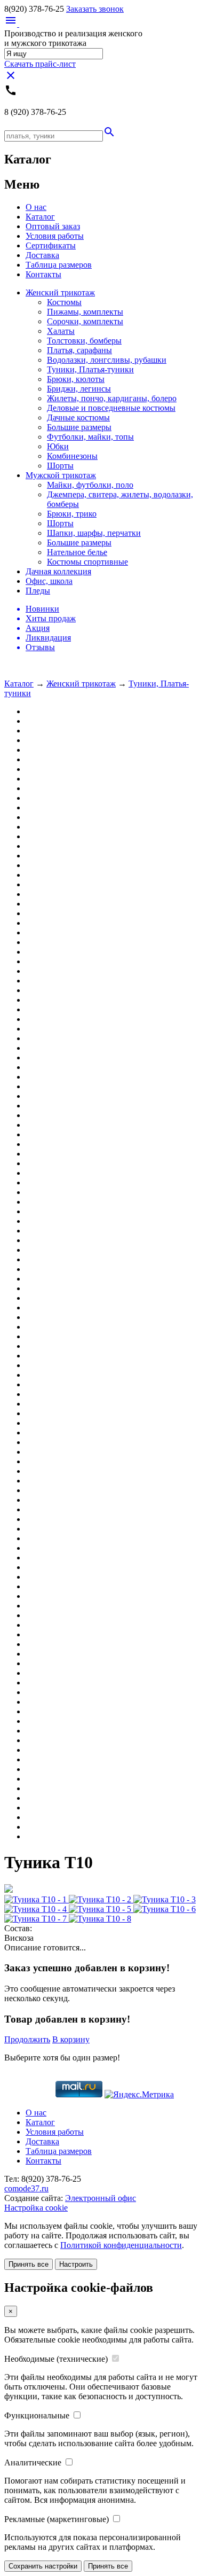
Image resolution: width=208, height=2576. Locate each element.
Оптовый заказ (53, 226)
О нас (36, 207)
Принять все (29, 2264)
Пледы (38, 591)
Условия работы (55, 236)
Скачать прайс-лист (40, 64)
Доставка (42, 255)
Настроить (76, 2264)
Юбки (58, 446)
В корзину (71, 2039)
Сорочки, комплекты (85, 321)
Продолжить (27, 2039)
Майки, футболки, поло (90, 485)
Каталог (40, 217)
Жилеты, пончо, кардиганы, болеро (112, 398)
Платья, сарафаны (79, 350)
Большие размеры (79, 427)
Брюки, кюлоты (76, 379)
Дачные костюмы (78, 417)
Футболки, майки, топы (90, 437)
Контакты (43, 274)
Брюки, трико (72, 514)
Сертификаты (51, 245)
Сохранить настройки (43, 2566)
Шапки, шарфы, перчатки (94, 533)
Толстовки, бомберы (84, 341)
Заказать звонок (95, 9)
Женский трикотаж (60, 292)
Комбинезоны (72, 456)
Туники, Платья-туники (90, 369)
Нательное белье (77, 552)
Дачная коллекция (58, 571)
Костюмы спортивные (87, 562)
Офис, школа (49, 581)
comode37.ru (26, 2188)
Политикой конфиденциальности (121, 2245)
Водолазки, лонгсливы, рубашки (107, 360)
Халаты (61, 331)
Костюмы (64, 302)
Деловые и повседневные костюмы (111, 408)
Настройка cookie (36, 2208)
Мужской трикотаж (61, 475)
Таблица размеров (59, 265)
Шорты (60, 466)
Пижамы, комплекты (85, 312)
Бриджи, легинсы (79, 389)
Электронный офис (101, 2198)
